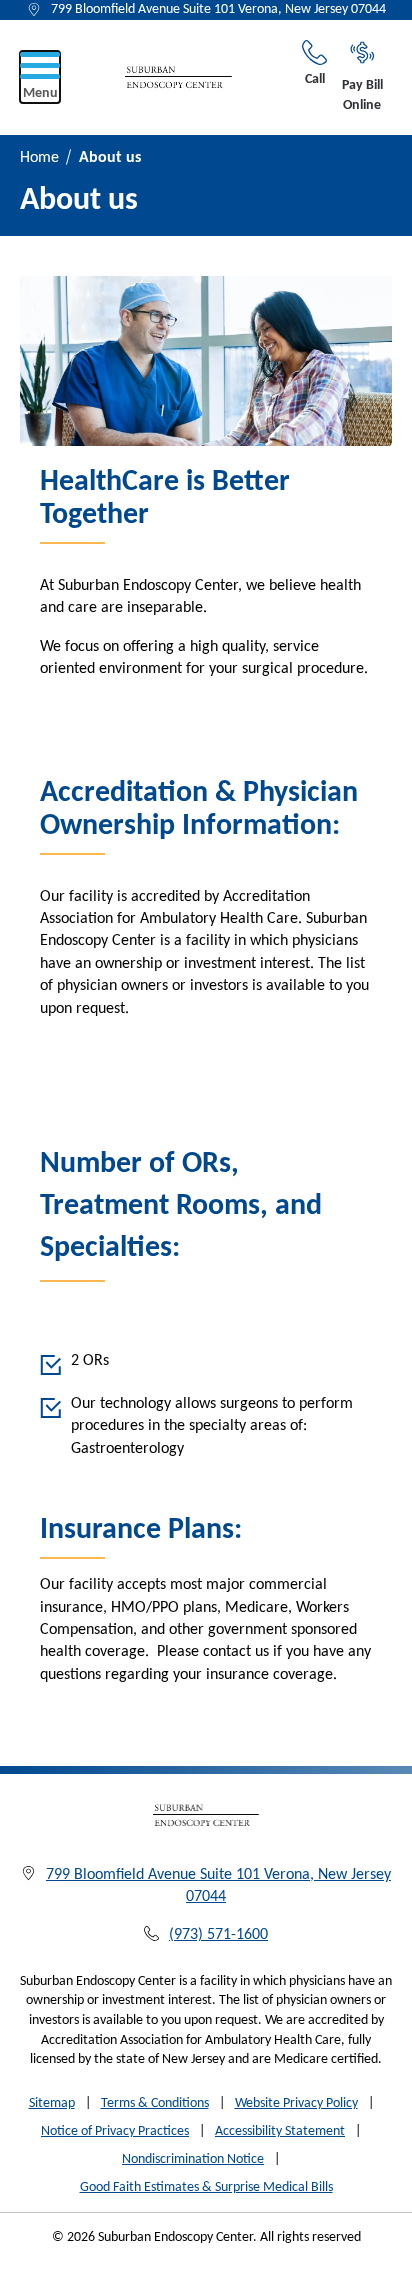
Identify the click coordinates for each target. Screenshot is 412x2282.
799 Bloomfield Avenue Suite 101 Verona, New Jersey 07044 (218, 9)
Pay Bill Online (362, 95)
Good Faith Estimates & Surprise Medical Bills (206, 2187)
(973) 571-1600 (218, 1935)
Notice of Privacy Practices (115, 2131)
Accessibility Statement (280, 2131)
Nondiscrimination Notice (193, 2159)
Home (39, 158)
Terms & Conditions (155, 2103)
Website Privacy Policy (296, 2103)
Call (315, 79)
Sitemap (52, 2103)
